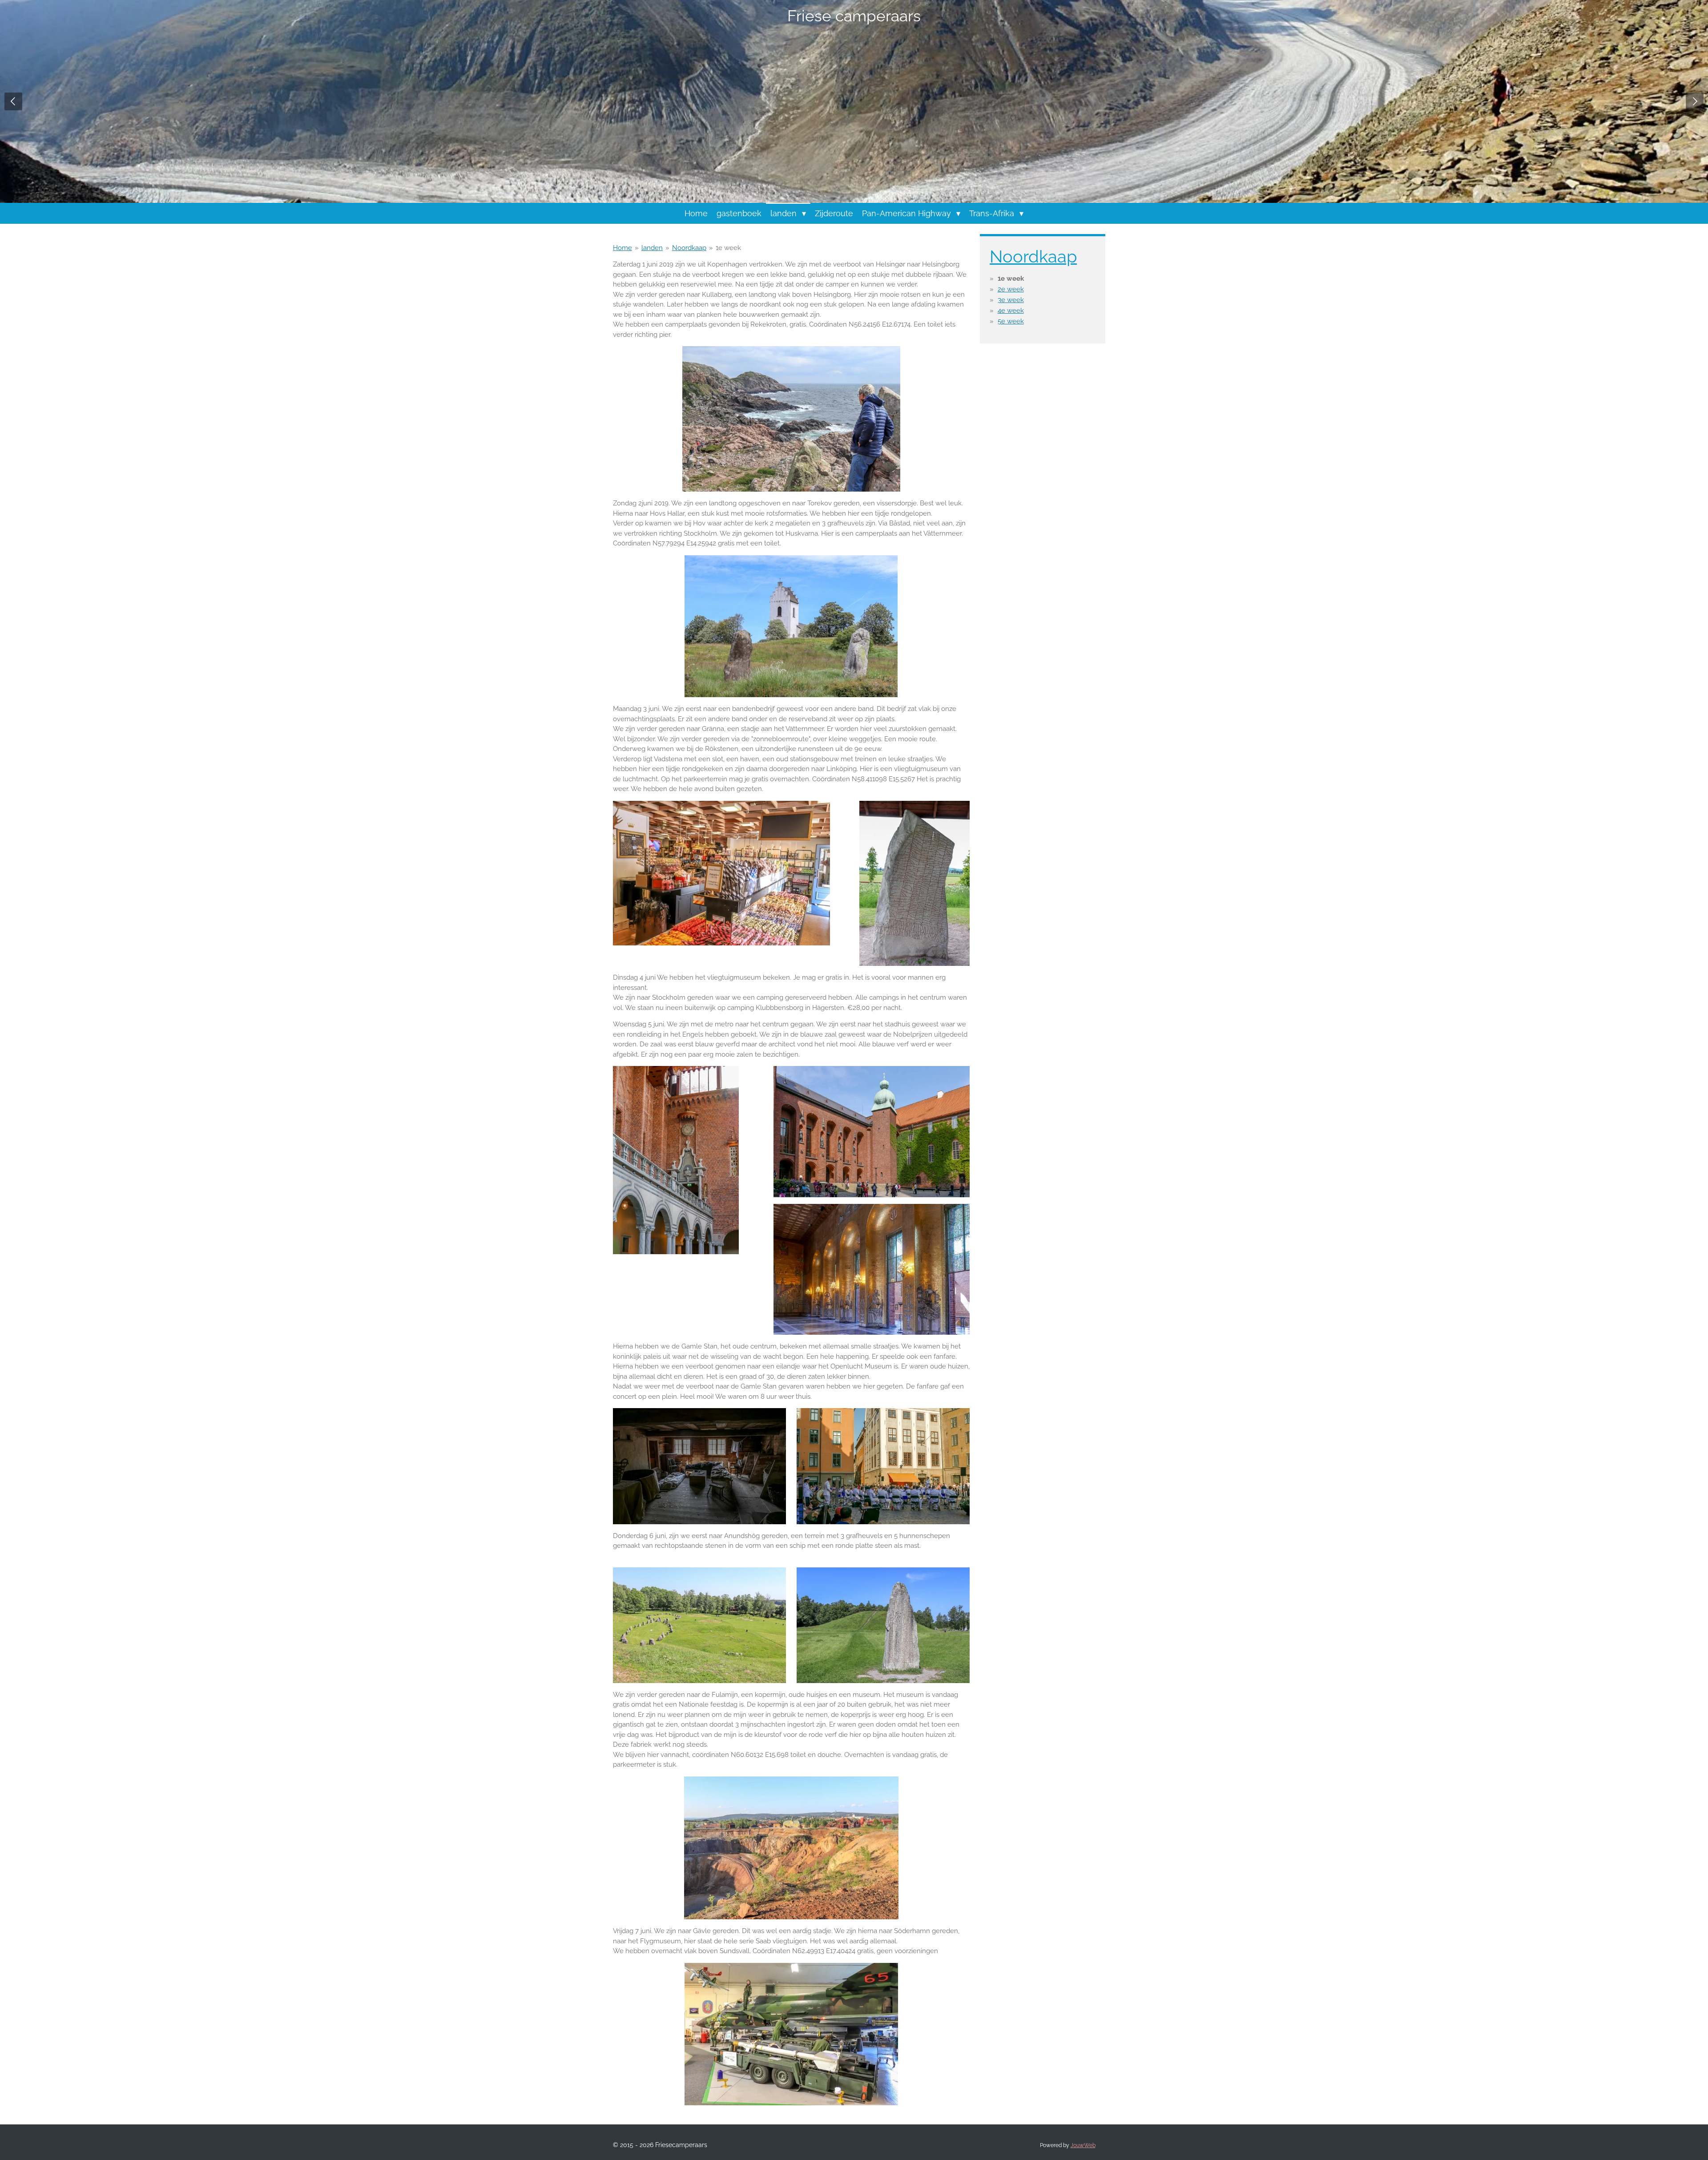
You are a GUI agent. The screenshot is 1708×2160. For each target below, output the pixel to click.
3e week (1011, 300)
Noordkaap (689, 248)
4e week (1011, 311)
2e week (1011, 289)
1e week (728, 248)
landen (652, 248)
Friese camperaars (854, 16)
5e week (1011, 321)
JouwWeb (1083, 2145)
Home (622, 248)
